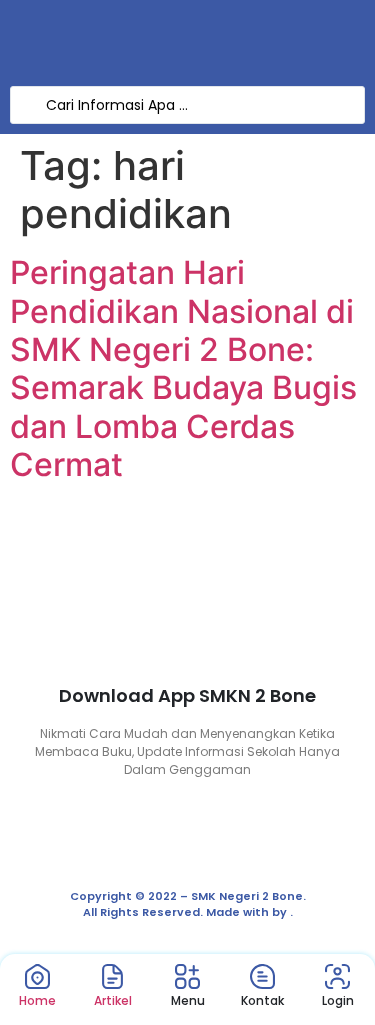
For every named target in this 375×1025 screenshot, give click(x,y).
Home (37, 1000)
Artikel (113, 1000)
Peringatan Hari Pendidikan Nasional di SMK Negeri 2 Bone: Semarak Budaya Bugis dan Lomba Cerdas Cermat (183, 368)
